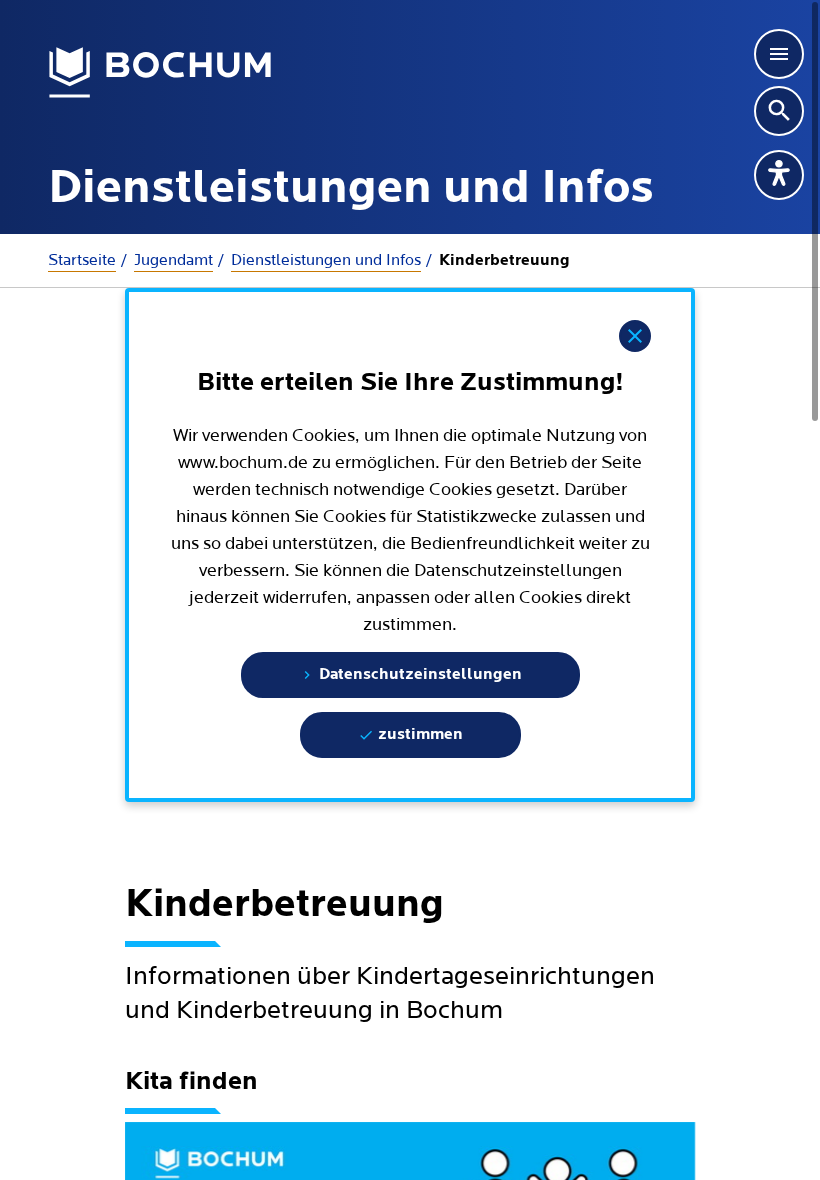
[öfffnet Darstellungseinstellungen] (779, 175)
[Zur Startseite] (160, 73)
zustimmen (418, 735)
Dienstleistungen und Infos (326, 260)
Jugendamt (173, 260)
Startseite (82, 260)
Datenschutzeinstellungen (418, 675)
